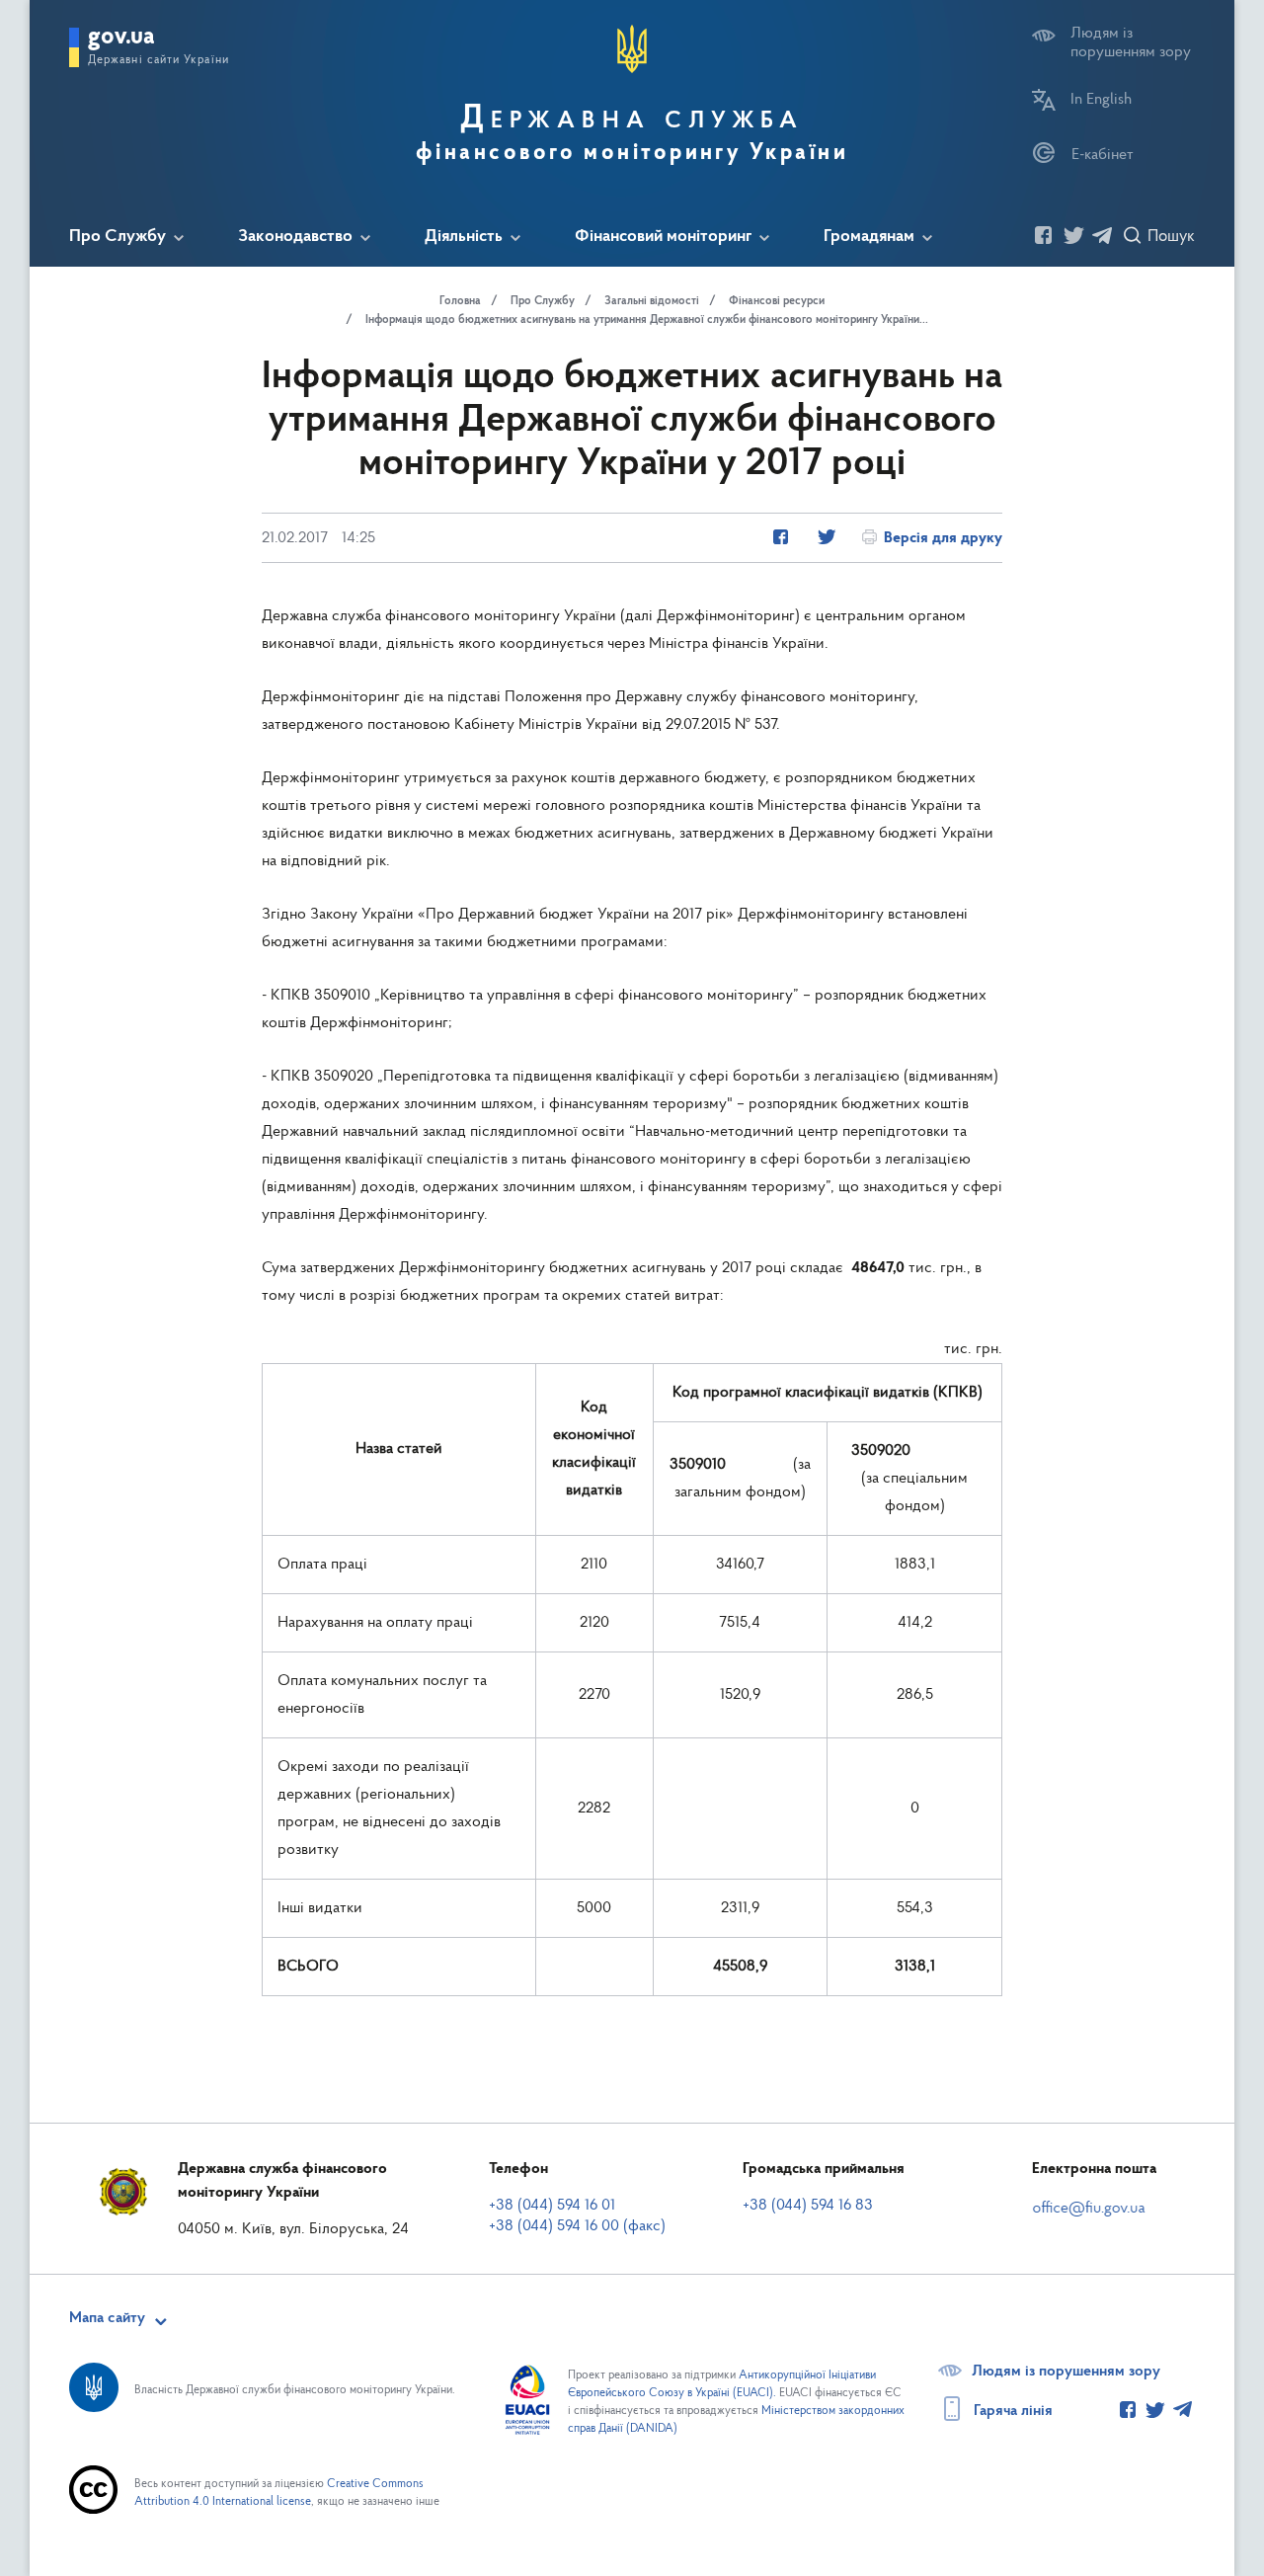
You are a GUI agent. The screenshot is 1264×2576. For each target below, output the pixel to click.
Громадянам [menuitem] (869, 237)
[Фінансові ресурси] (781, 538)
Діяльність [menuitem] (464, 237)
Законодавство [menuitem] (295, 237)
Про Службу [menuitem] (118, 237)
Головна (460, 301)
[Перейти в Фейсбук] (1044, 237)
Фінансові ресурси (777, 301)
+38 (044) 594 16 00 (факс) (577, 2226)
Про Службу (543, 301)
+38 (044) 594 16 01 (552, 2206)
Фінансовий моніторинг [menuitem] (663, 237)
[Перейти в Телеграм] (1102, 237)
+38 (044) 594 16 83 (808, 2206)
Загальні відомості (652, 301)
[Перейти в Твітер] (1072, 237)
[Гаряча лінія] (1128, 2411)
